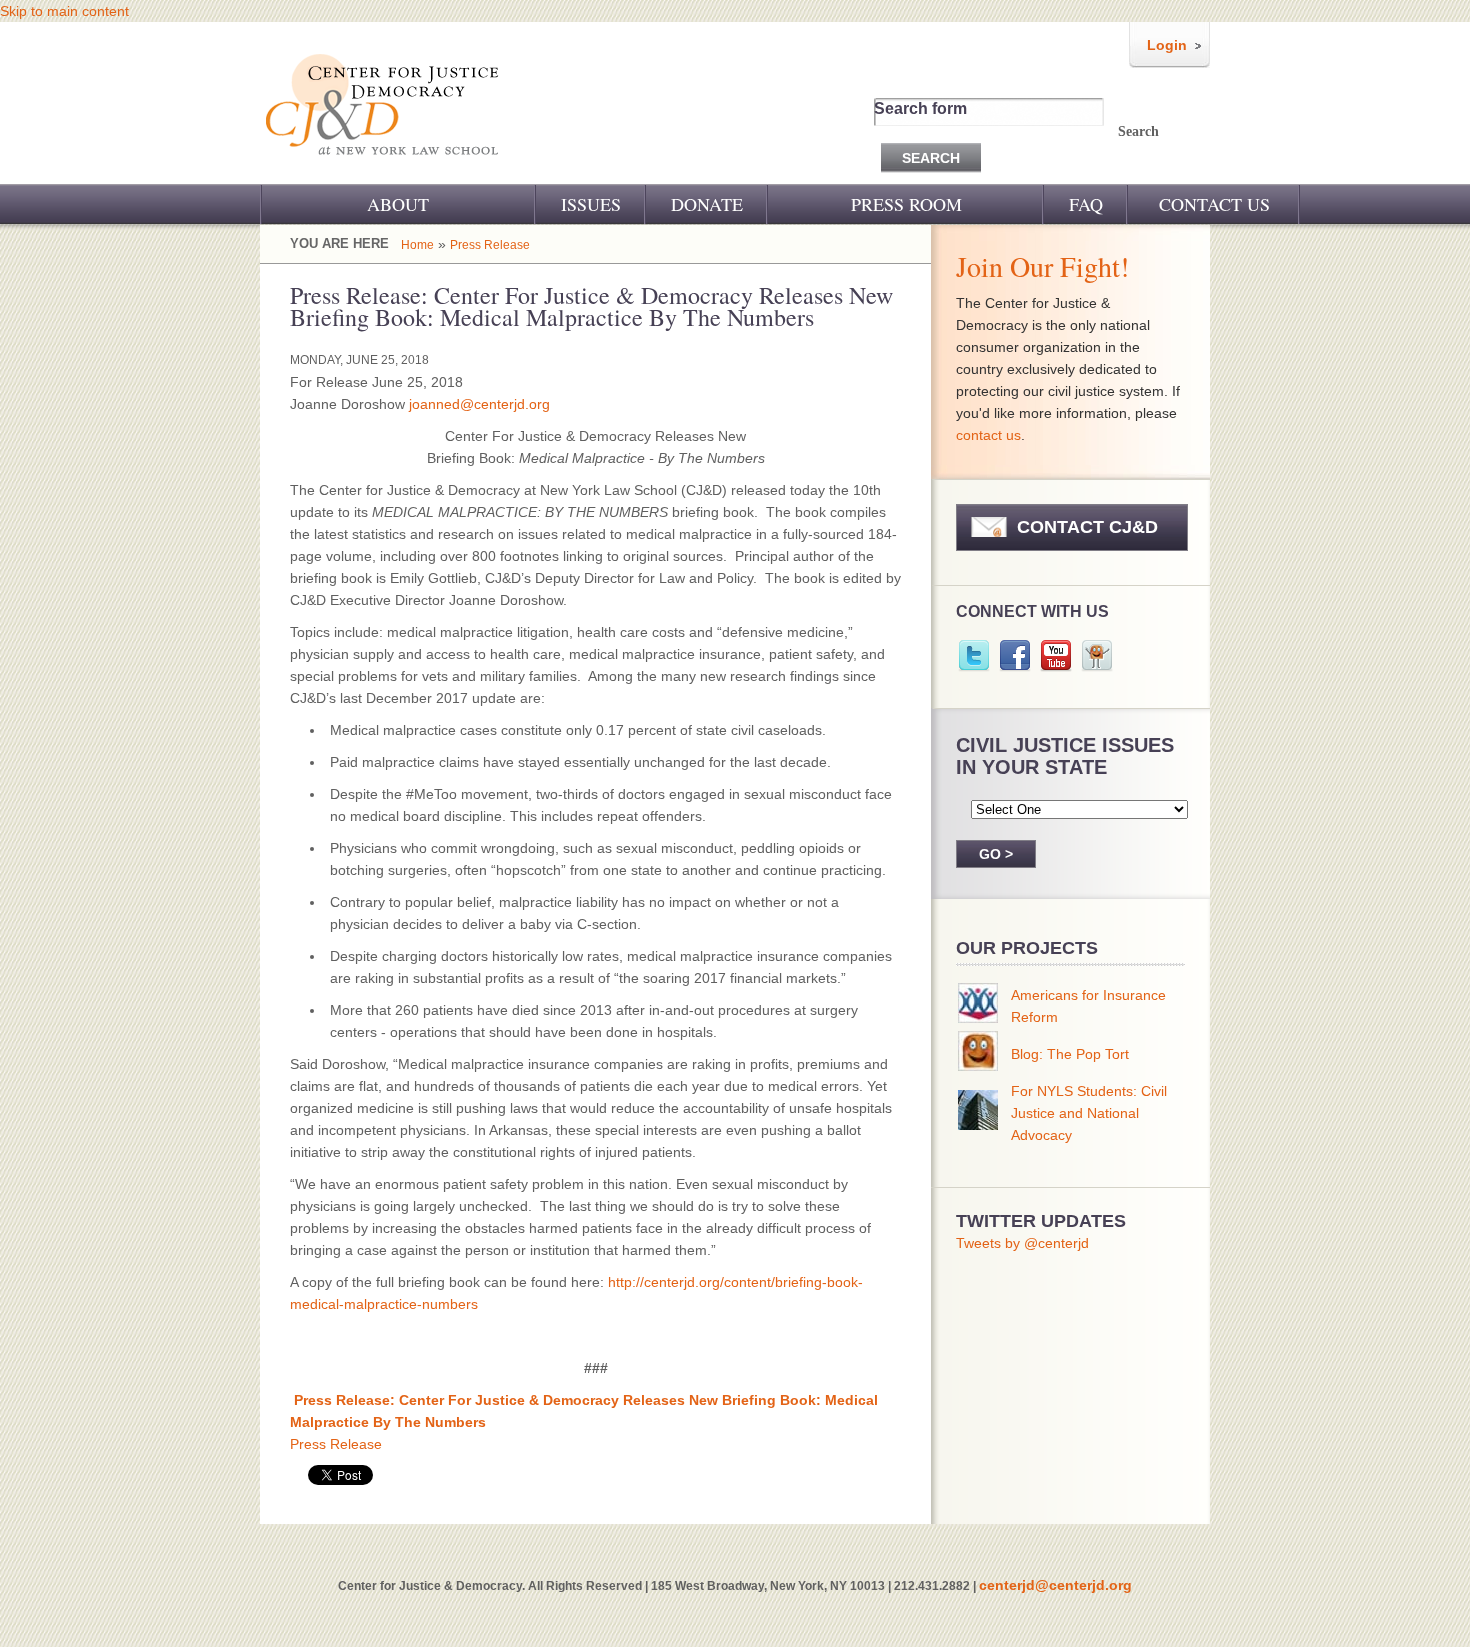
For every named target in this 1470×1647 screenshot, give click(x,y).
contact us (988, 435)
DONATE (707, 204)
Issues (591, 204)
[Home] (383, 168)
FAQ (1086, 204)
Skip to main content (64, 11)
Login (1167, 45)
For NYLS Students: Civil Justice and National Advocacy (1089, 1113)
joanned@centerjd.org (479, 404)
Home (417, 245)
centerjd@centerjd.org (1055, 1585)
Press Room (906, 204)
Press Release (490, 245)
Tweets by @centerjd (1022, 1243)
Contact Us (1214, 204)
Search (1138, 131)
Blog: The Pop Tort (1070, 1054)
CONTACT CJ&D (1087, 527)
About (398, 204)
